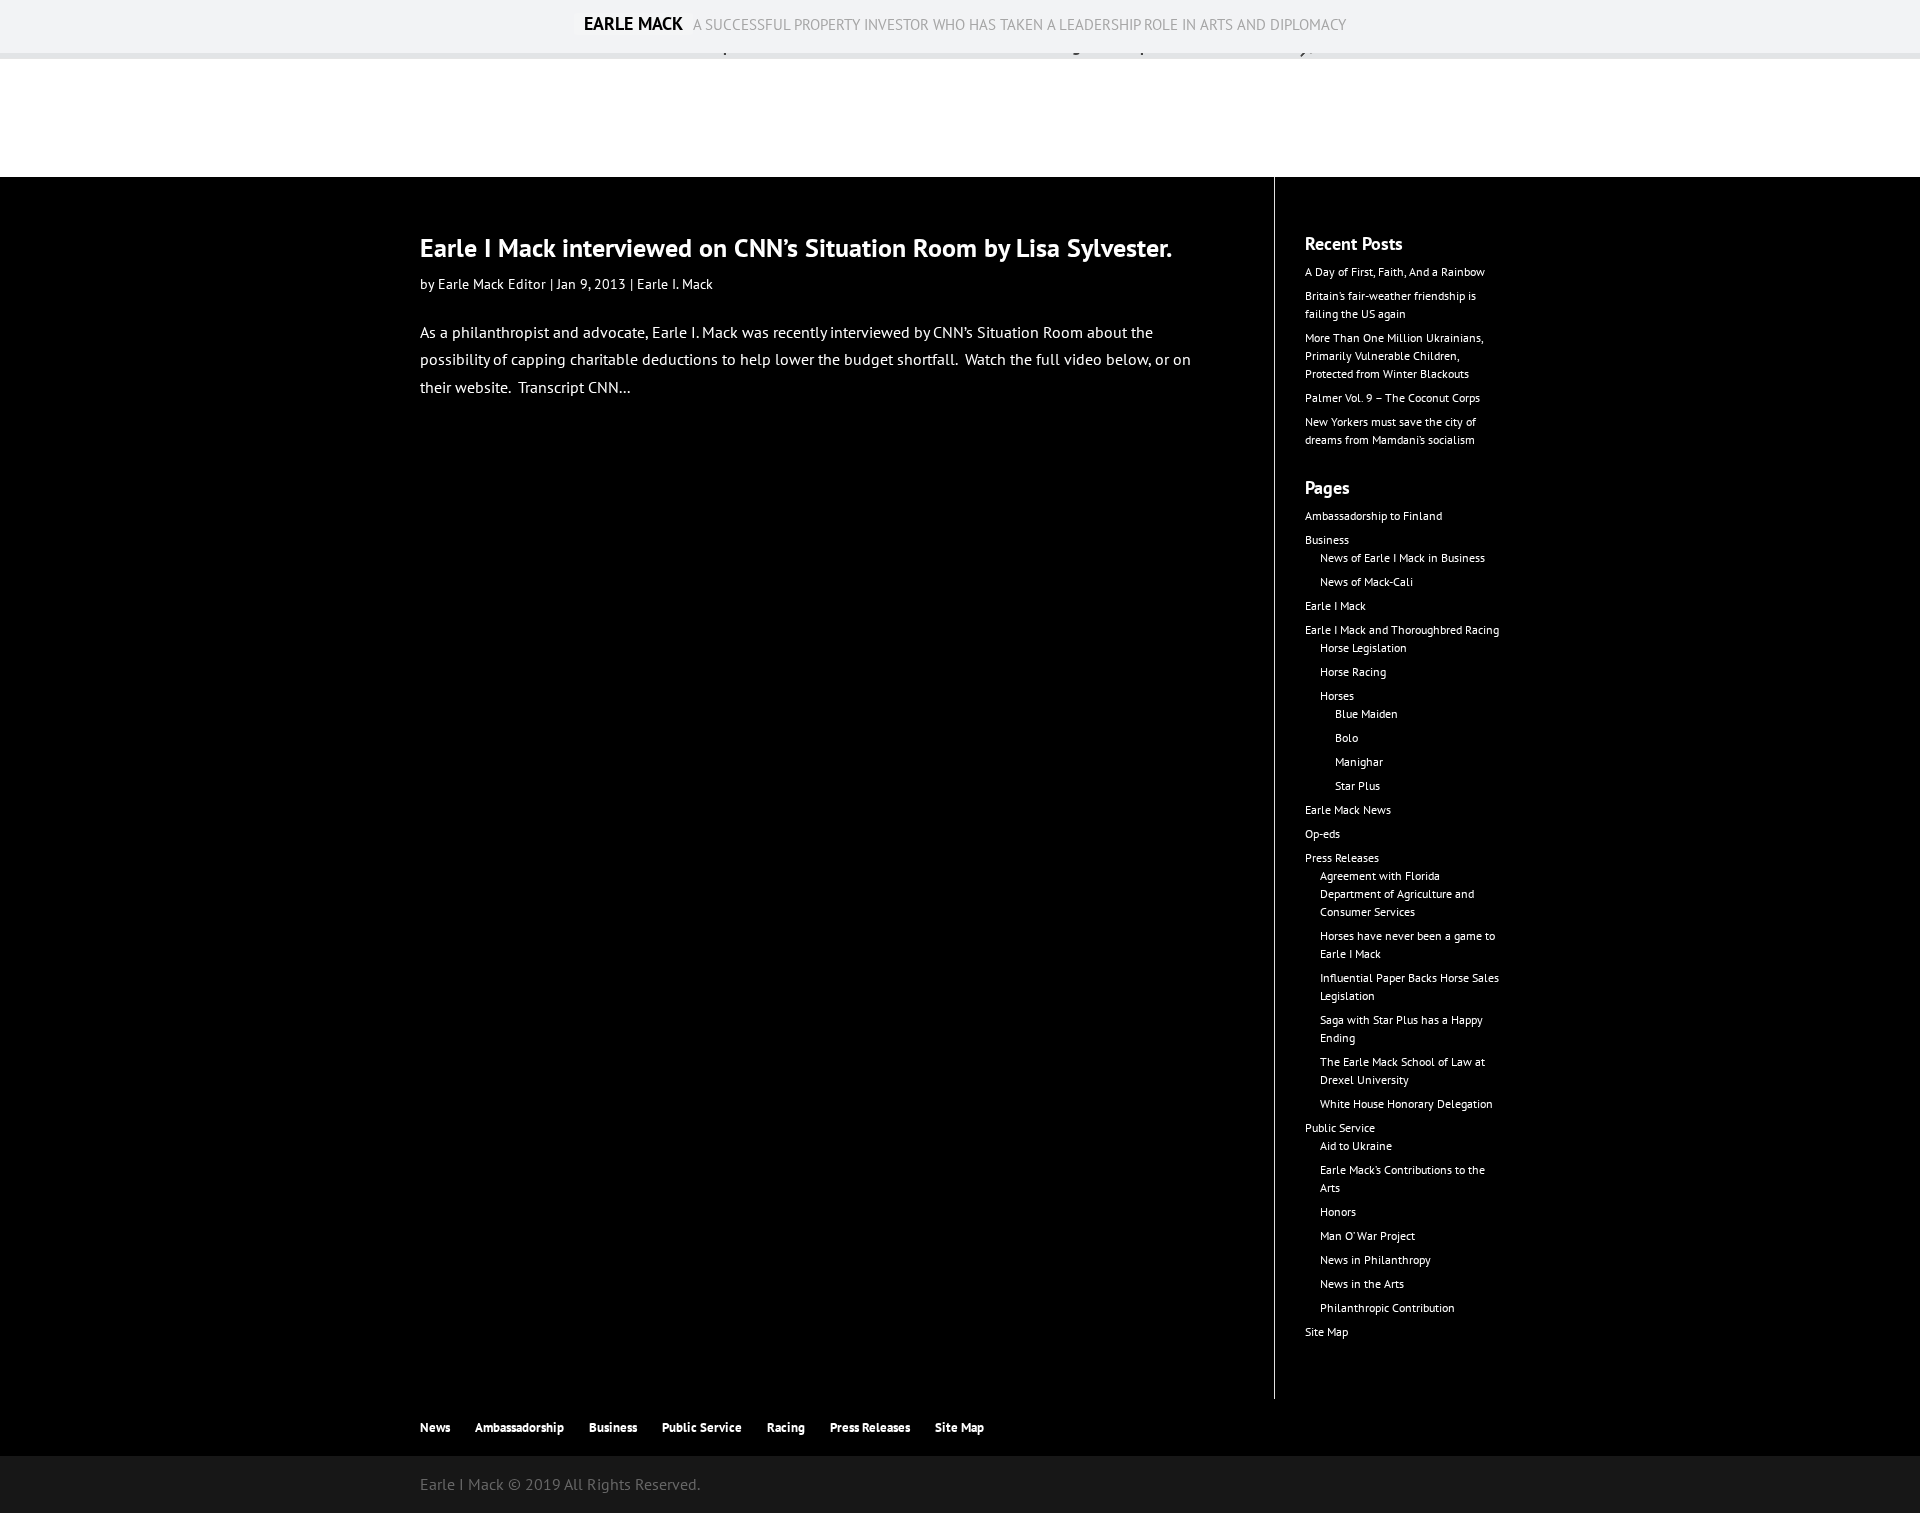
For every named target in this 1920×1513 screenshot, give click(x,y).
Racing (786, 1427)
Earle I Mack (1335, 605)
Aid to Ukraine (1356, 1145)
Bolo (1346, 737)
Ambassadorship (519, 1427)
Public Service (1340, 1127)
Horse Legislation (1363, 647)
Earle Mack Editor (492, 284)
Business (1327, 539)
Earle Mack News (1348, 809)
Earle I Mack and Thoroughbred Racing (1402, 629)
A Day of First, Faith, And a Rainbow (1395, 271)
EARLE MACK (633, 24)
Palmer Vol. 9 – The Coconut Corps (1392, 397)
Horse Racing (1353, 671)
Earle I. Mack (675, 284)
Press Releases (1342, 857)
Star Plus (1357, 785)
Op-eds (1322, 833)
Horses (1337, 695)
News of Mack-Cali (1366, 581)
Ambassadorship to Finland (1373, 515)
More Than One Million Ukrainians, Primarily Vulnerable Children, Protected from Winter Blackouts (1394, 355)
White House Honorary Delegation (1406, 1103)
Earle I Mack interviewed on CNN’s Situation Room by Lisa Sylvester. (796, 247)
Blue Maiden (1366, 713)
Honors (1338, 1211)
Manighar (1359, 761)
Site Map (1326, 1331)
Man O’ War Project (1367, 1235)
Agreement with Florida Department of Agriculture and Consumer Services (1397, 893)
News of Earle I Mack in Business (1402, 557)
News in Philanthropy (1375, 1259)
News (435, 1427)
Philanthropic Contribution (1387, 1307)
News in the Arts (1362, 1283)
